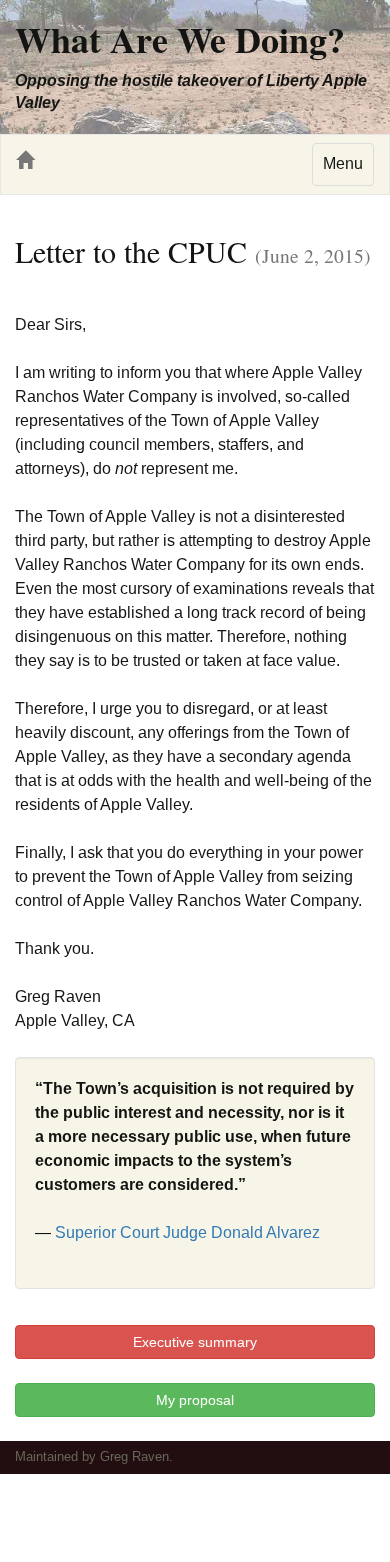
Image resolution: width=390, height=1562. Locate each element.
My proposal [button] (195, 1400)
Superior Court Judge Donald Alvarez (187, 1232)
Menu (343, 163)
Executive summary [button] (195, 1342)
